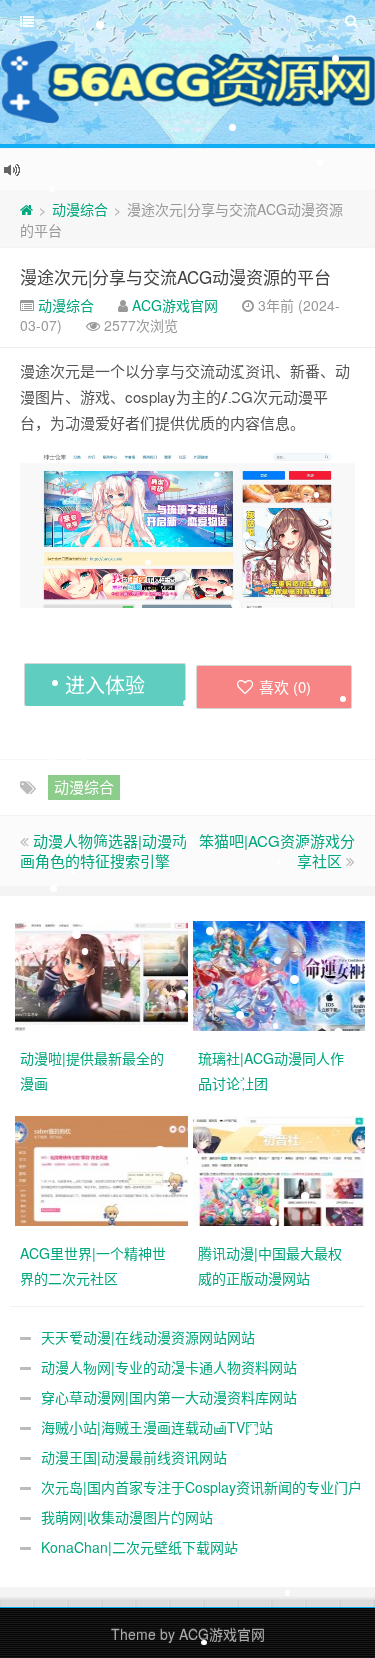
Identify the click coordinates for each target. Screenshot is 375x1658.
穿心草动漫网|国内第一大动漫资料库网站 (169, 1397)
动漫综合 (80, 209)
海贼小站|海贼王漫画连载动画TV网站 (157, 1427)
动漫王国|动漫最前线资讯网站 (134, 1457)
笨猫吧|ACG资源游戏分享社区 (277, 850)
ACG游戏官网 (175, 305)
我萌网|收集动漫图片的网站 (127, 1517)
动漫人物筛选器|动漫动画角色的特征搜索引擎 (103, 850)
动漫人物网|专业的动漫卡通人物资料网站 (169, 1367)
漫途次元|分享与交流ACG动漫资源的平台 (175, 276)
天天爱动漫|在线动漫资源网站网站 (148, 1337)
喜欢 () (285, 686)
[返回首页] (26, 209)
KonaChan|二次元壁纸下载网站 (139, 1547)
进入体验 (105, 684)
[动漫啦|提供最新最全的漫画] (104, 973)
